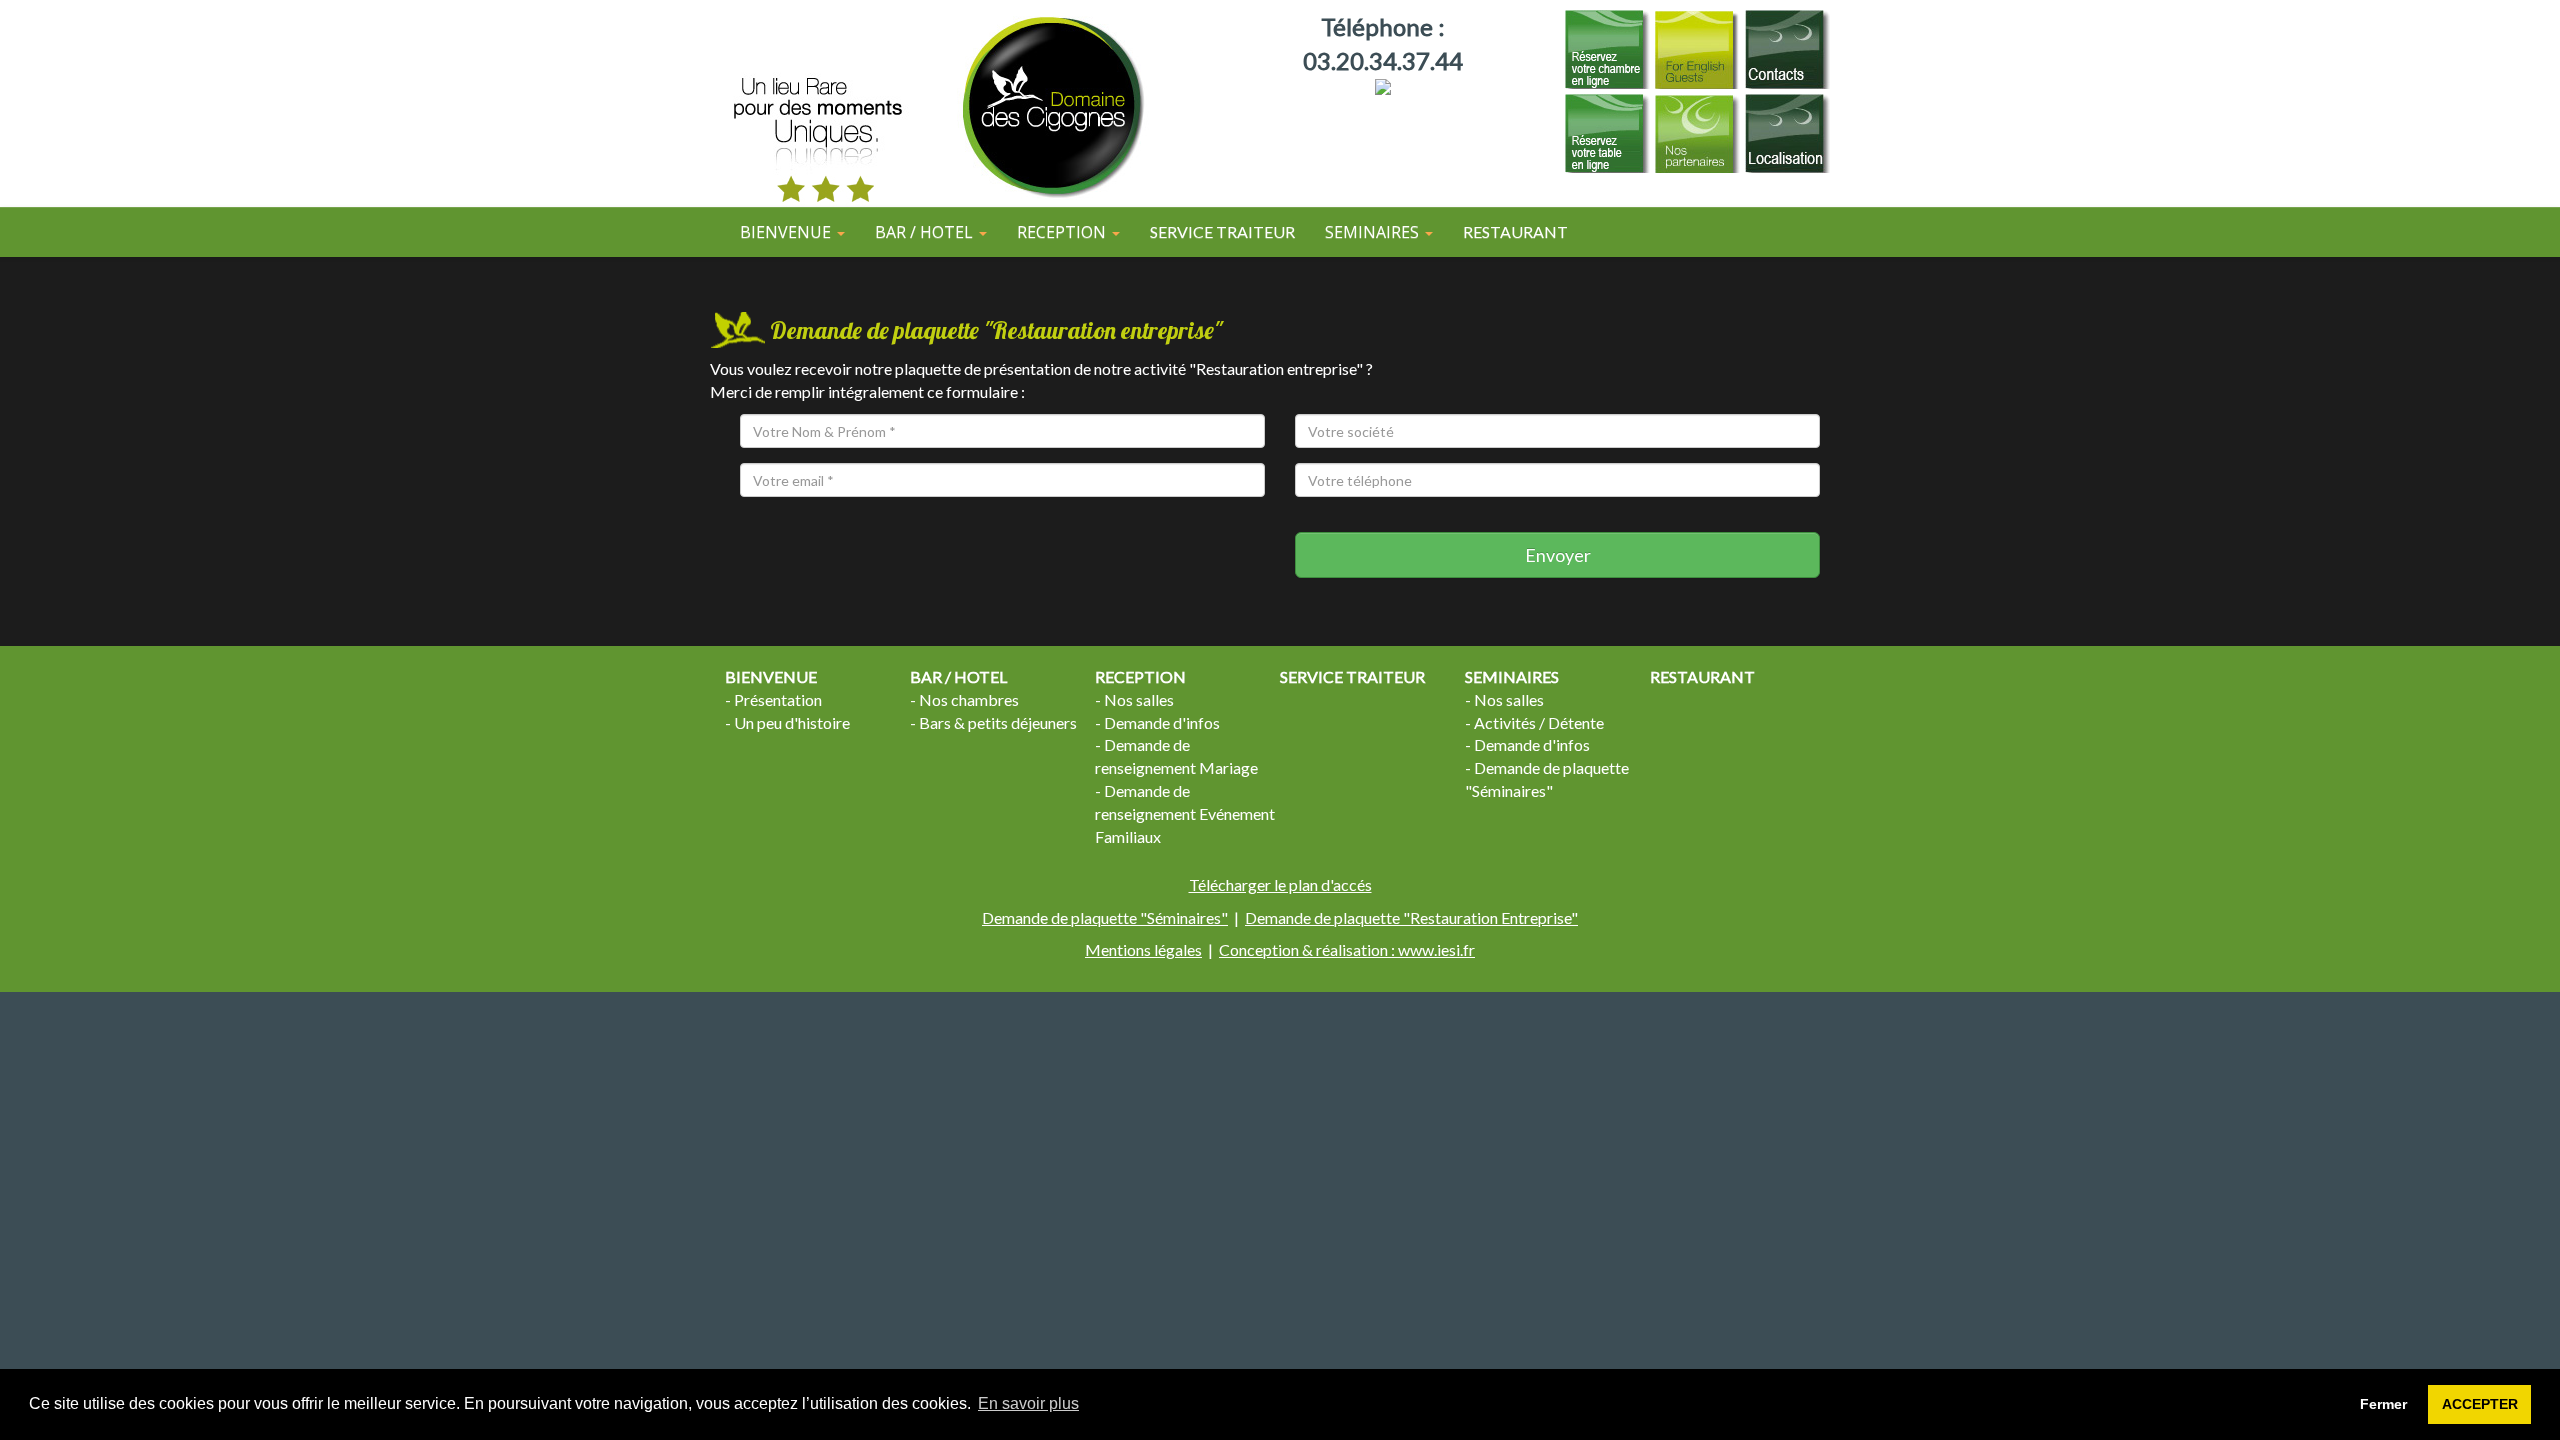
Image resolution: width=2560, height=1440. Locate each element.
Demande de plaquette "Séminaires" (1105, 917)
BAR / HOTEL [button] (926, 232)
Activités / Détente (1539, 722)
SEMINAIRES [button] (1374, 232)
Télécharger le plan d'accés (1280, 884)
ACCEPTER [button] (2480, 1404)
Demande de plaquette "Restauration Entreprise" (1411, 917)
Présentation (778, 699)
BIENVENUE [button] (787, 232)
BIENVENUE (771, 676)
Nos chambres (969, 699)
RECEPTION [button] (1063, 232)
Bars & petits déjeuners (998, 722)
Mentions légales (1143, 949)
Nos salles (1139, 699)
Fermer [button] (2383, 1404)
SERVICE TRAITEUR (1222, 231)
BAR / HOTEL (958, 676)
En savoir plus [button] (1028, 1403)
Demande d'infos (1162, 722)
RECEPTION (1140, 676)
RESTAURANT (1515, 231)
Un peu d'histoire (792, 722)
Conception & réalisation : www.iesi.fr (1347, 949)
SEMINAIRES (1512, 676)
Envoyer (1558, 555)
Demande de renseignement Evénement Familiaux (1185, 813)
